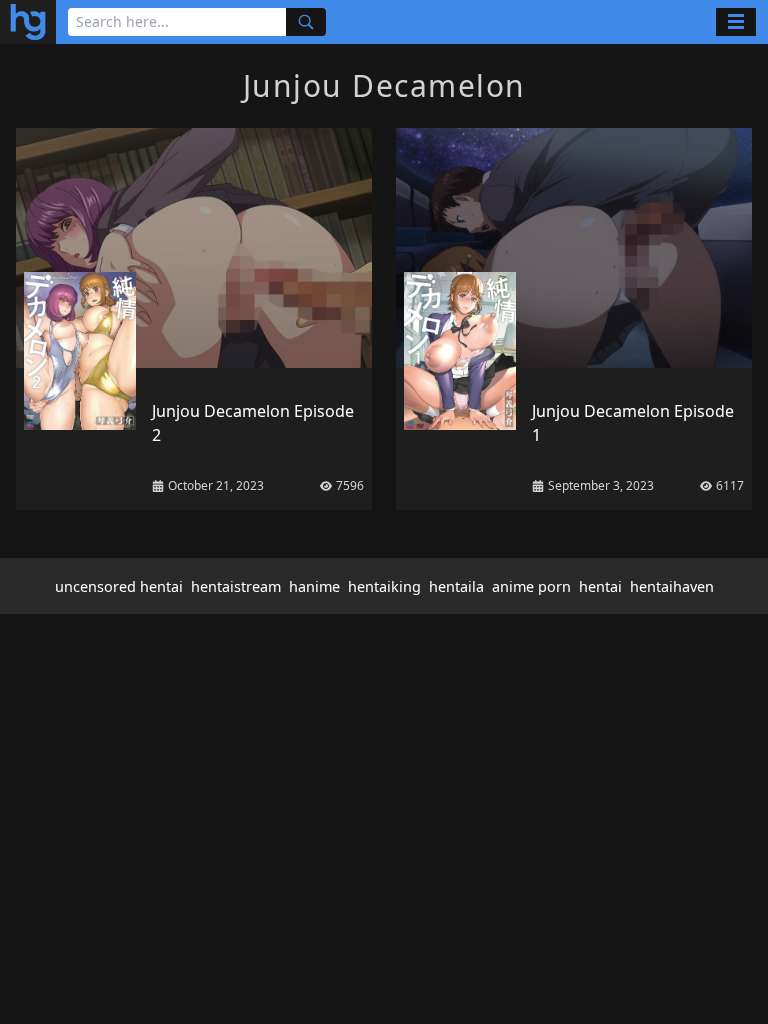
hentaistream (236, 586)
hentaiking (384, 586)
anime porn (531, 586)
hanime (314, 586)
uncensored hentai (119, 586)
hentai (600, 586)
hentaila (456, 586)
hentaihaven (672, 586)
